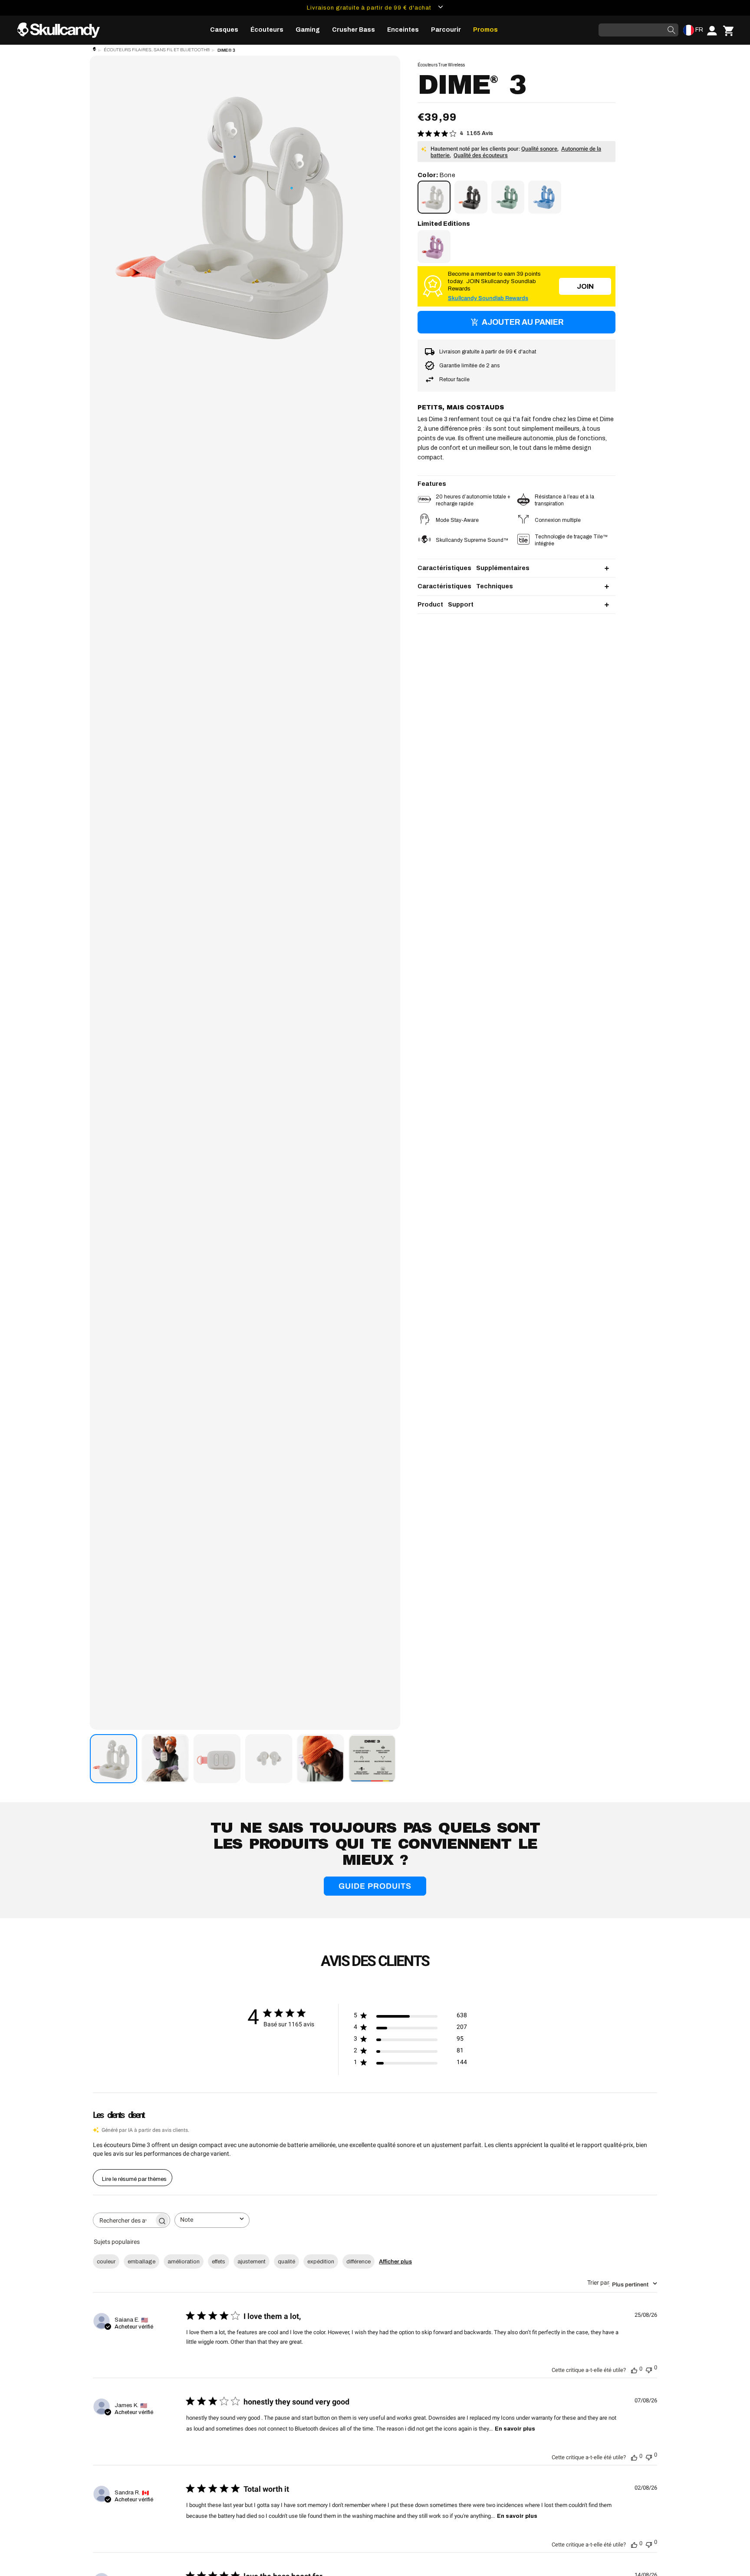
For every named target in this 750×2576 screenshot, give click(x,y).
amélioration (184, 2262)
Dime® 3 (226, 50)
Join (585, 286)
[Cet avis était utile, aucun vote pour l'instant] (634, 2369)
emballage (141, 2262)
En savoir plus (515, 2429)
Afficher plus (395, 2262)
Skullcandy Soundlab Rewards (488, 298)
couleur (106, 2262)
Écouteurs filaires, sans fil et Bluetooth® (157, 50)
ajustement (252, 2262)
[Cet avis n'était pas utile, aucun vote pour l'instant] (649, 2369)
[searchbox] (124, 2220)
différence (359, 2262)
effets (219, 2262)
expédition (321, 2262)
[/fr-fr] (62, 30)
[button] (224, 30)
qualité (286, 2262)
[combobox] (212, 2220)
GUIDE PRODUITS (375, 1886)
